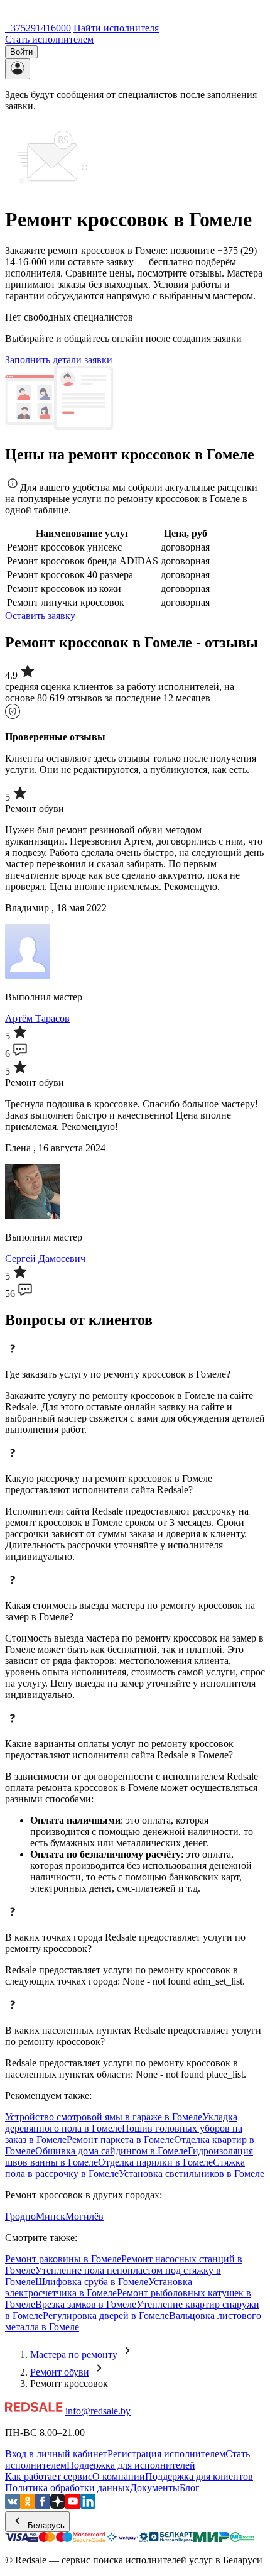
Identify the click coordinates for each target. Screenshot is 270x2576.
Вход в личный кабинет (56, 2454)
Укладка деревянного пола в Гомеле (121, 2123)
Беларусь (45, 2525)
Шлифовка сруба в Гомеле (92, 2282)
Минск (51, 2216)
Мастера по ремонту (74, 2354)
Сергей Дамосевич (45, 1258)
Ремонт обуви (60, 2372)
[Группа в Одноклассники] (28, 2505)
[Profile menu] (18, 69)
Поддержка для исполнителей (131, 2465)
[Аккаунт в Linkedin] (88, 2505)
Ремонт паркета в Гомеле (120, 2140)
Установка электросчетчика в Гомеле (99, 2287)
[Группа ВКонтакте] (13, 2505)
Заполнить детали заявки (59, 360)
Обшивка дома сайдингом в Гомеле (111, 2151)
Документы (155, 2488)
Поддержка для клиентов (199, 2476)
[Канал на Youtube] (73, 2505)
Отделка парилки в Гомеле (155, 2162)
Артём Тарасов (37, 1018)
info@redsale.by (98, 2411)
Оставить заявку (40, 616)
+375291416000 (38, 28)
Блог (190, 2488)
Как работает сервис (49, 2476)
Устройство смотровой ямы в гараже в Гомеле (104, 2117)
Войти (21, 52)
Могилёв (84, 2216)
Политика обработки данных (67, 2488)
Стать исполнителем (49, 39)
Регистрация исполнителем (166, 2454)
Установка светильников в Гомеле (192, 2173)
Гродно (20, 2216)
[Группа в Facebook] (43, 2505)
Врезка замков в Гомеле (86, 2304)
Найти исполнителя (116, 28)
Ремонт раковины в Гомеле (63, 2259)
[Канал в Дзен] (58, 2505)
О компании (119, 2476)
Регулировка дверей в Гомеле (106, 2316)
